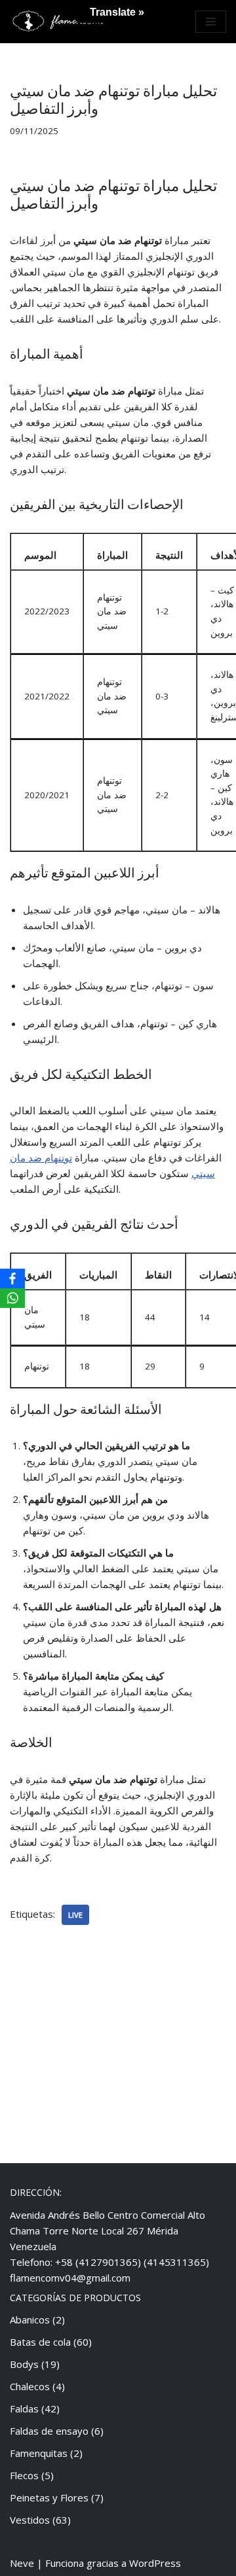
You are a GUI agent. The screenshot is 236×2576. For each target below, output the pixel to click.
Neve (22, 2563)
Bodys (24, 2364)
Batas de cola (40, 2342)
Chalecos (30, 2386)
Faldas (24, 2408)
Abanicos (30, 2320)
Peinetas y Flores (49, 2497)
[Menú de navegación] (211, 22)
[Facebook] (12, 1279)
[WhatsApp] (12, 1298)
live (75, 1915)
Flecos (24, 2475)
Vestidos (30, 2520)
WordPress (155, 2563)
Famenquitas (39, 2453)
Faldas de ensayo (49, 2431)
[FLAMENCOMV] (59, 22)
